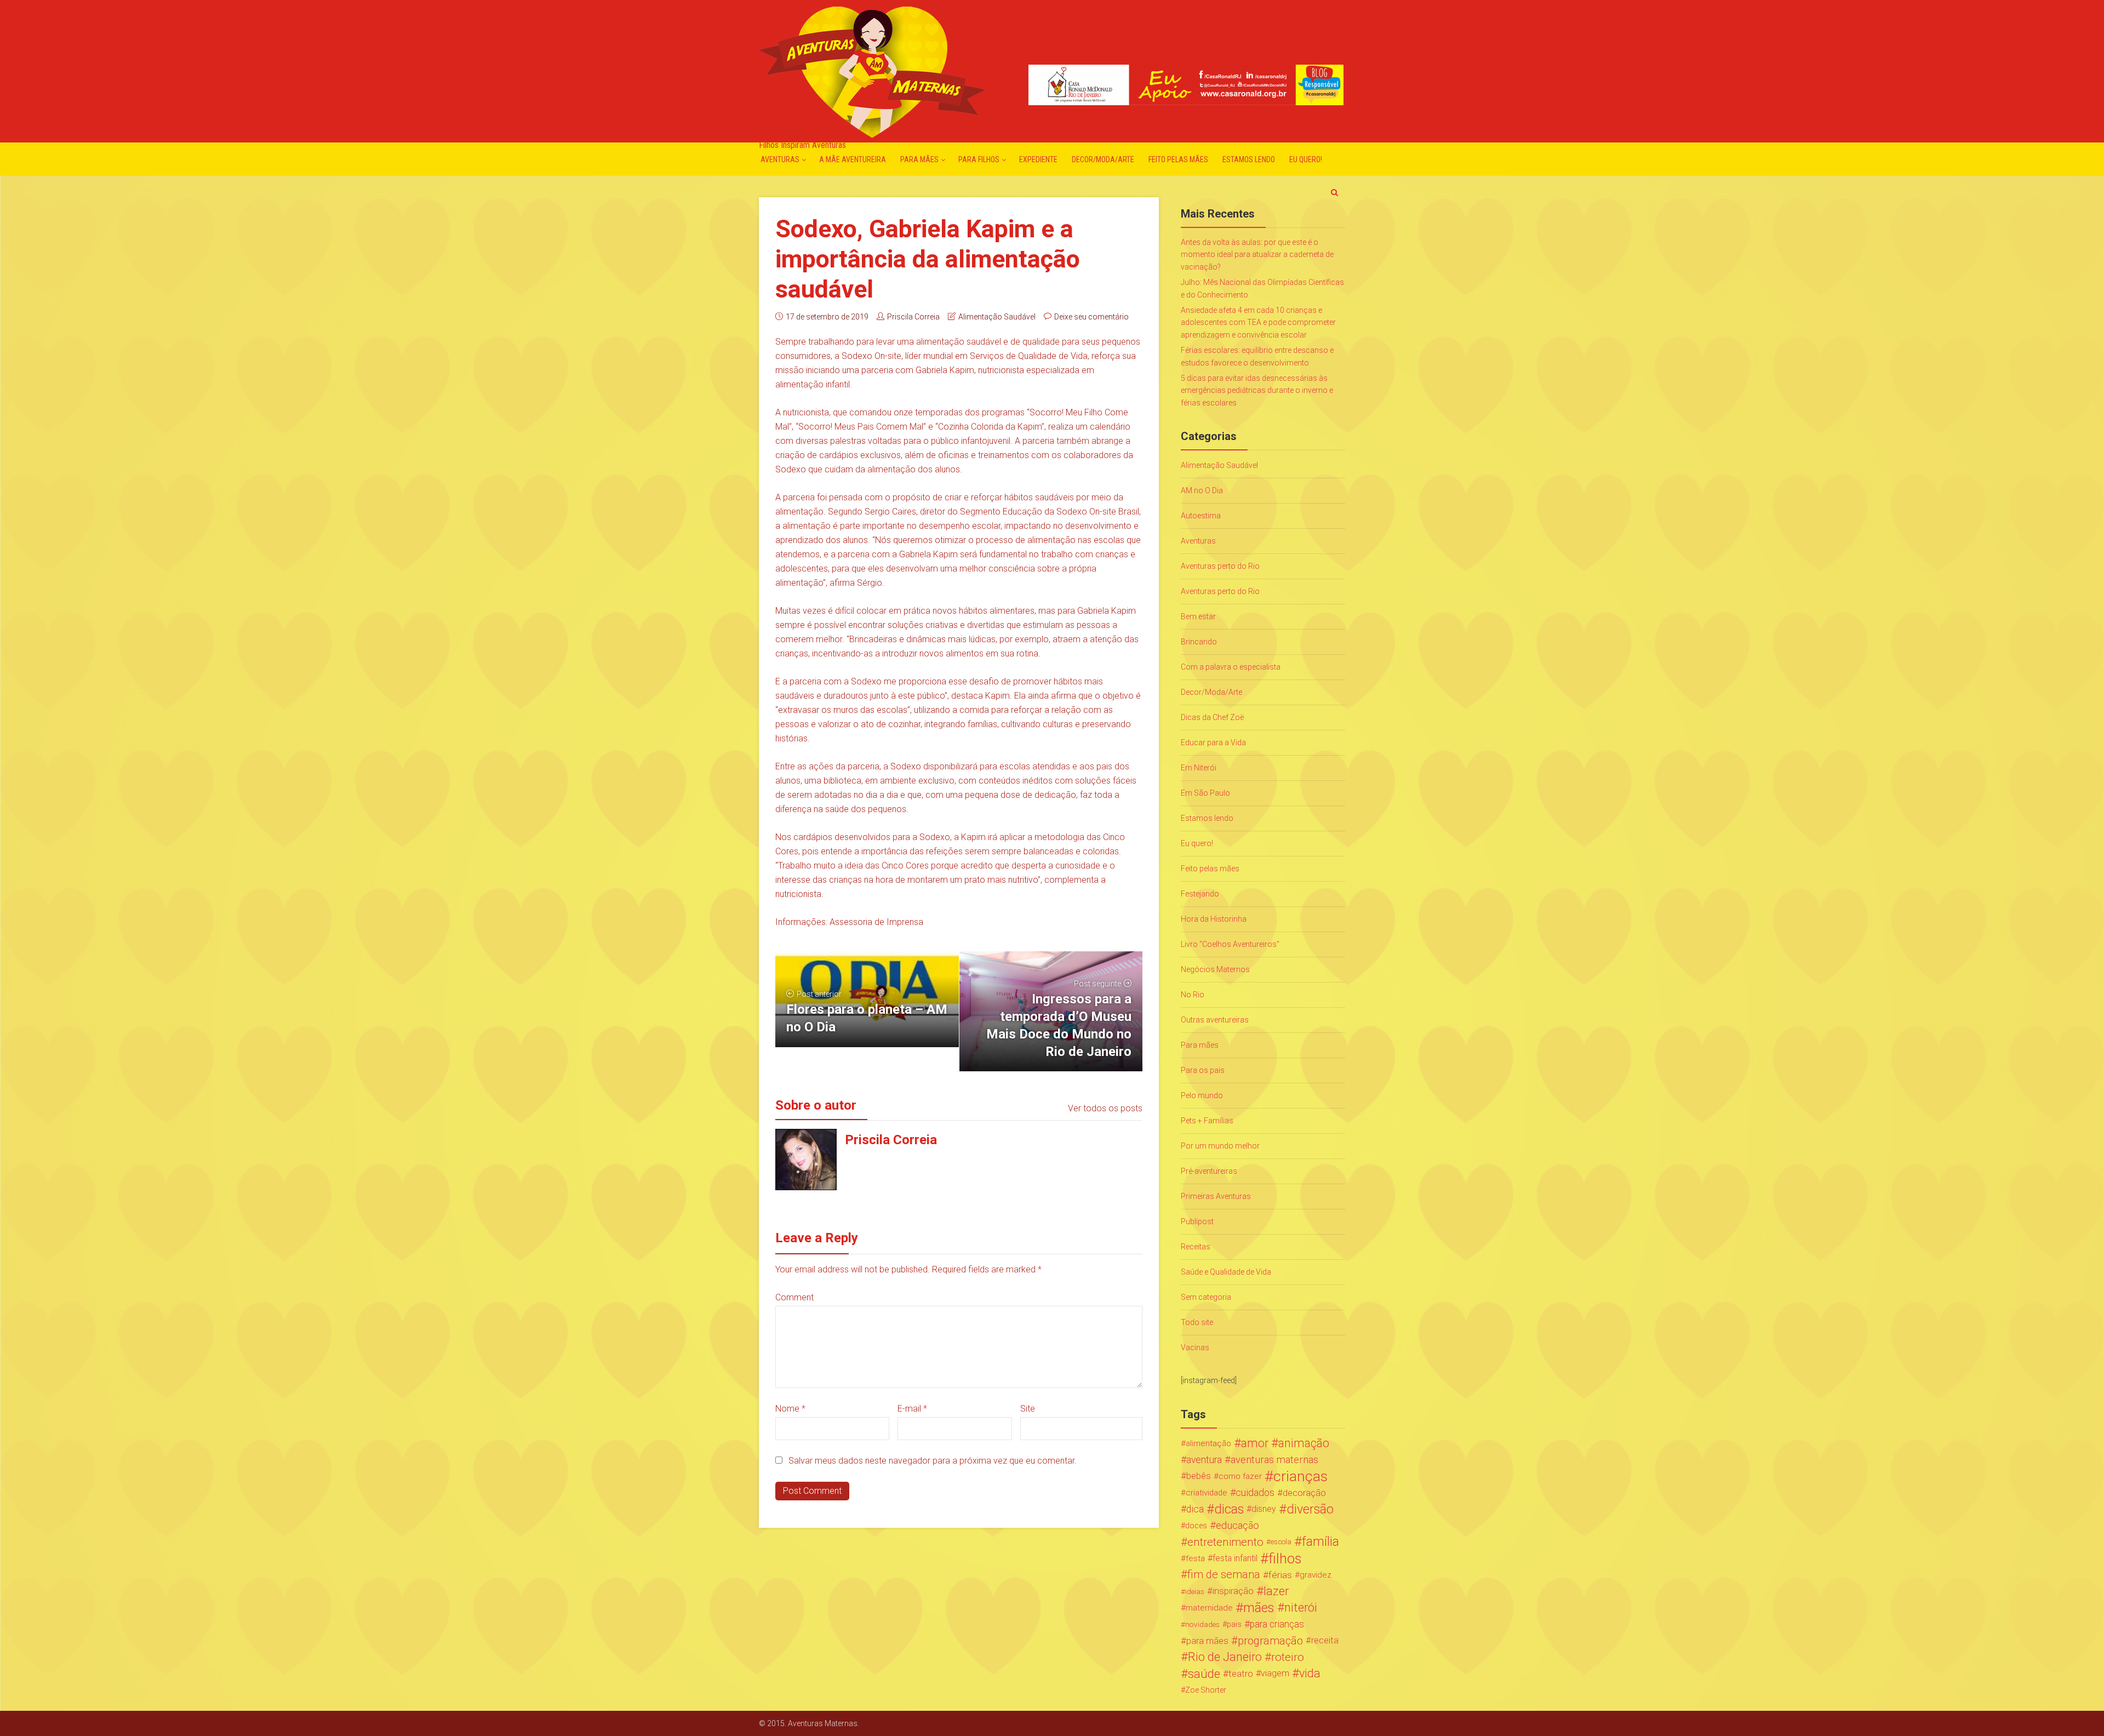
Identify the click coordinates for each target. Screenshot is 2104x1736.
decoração (1304, 1493)
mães (1259, 1608)
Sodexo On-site (871, 356)
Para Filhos (979, 159)
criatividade (1207, 1493)
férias (1280, 1575)
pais (1234, 1624)
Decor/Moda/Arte (1103, 159)
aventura (1204, 1460)
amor (1255, 1443)
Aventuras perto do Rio (1220, 566)
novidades (1202, 1624)
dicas (1229, 1509)
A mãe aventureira (853, 159)
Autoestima (1201, 516)
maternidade (1209, 1608)
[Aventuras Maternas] (872, 71)
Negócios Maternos (1215, 969)
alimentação (1208, 1443)
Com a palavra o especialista (1231, 667)
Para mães (919, 159)
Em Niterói (1199, 768)
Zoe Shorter (1206, 1690)
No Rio (1193, 995)
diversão (1310, 1509)
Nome (790, 1409)
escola (1281, 1542)
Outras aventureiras (1215, 1020)
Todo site (1197, 1322)
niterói (1301, 1608)
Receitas (1196, 1247)
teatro (1241, 1674)
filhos (1285, 1558)
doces (1196, 1526)
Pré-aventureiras (1209, 1171)
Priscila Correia (913, 317)
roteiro (1288, 1657)
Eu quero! (1306, 159)
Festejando (1200, 894)
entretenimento (1225, 1542)
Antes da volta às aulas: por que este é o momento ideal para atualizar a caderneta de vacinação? (1257, 255)
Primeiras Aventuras (1216, 1196)
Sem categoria (1206, 1297)
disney (1264, 1509)
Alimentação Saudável (997, 317)
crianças (1300, 1476)
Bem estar (1198, 616)
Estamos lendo (1249, 159)
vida (1310, 1674)
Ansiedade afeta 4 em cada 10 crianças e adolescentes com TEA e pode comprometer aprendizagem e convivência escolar (1258, 322)
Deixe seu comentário (1091, 317)
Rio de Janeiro (1225, 1657)
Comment (794, 1297)
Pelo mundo (1202, 1095)
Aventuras (780, 159)
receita (1325, 1640)
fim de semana (1224, 1575)
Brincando (1199, 642)
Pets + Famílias (1207, 1121)
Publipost (1197, 1221)
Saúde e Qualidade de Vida (1226, 1272)
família (1320, 1542)
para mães (1207, 1641)
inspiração (1233, 1591)
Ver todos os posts (1105, 1108)
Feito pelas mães (1178, 159)
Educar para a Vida (1213, 743)
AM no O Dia (1202, 490)
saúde (1204, 1674)
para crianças (1277, 1624)
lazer (1276, 1591)
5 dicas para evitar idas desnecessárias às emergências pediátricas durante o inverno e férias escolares (1257, 390)
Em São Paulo (1205, 793)
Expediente (1038, 159)
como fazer (1240, 1476)
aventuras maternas (1274, 1460)
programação (1270, 1641)
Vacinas (1195, 1347)
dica (1195, 1509)
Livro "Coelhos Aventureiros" (1230, 944)
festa (1195, 1558)
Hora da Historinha (1214, 919)
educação (1237, 1526)
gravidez (1316, 1575)
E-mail (912, 1409)
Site (1028, 1409)
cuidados (1255, 1492)
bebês (1199, 1476)
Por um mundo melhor (1220, 1146)
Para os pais (1203, 1070)
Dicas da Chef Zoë (1212, 717)
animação (1304, 1443)
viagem (1275, 1673)
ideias (1195, 1591)
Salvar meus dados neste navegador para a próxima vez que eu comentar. (933, 1461)
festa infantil (1235, 1558)
